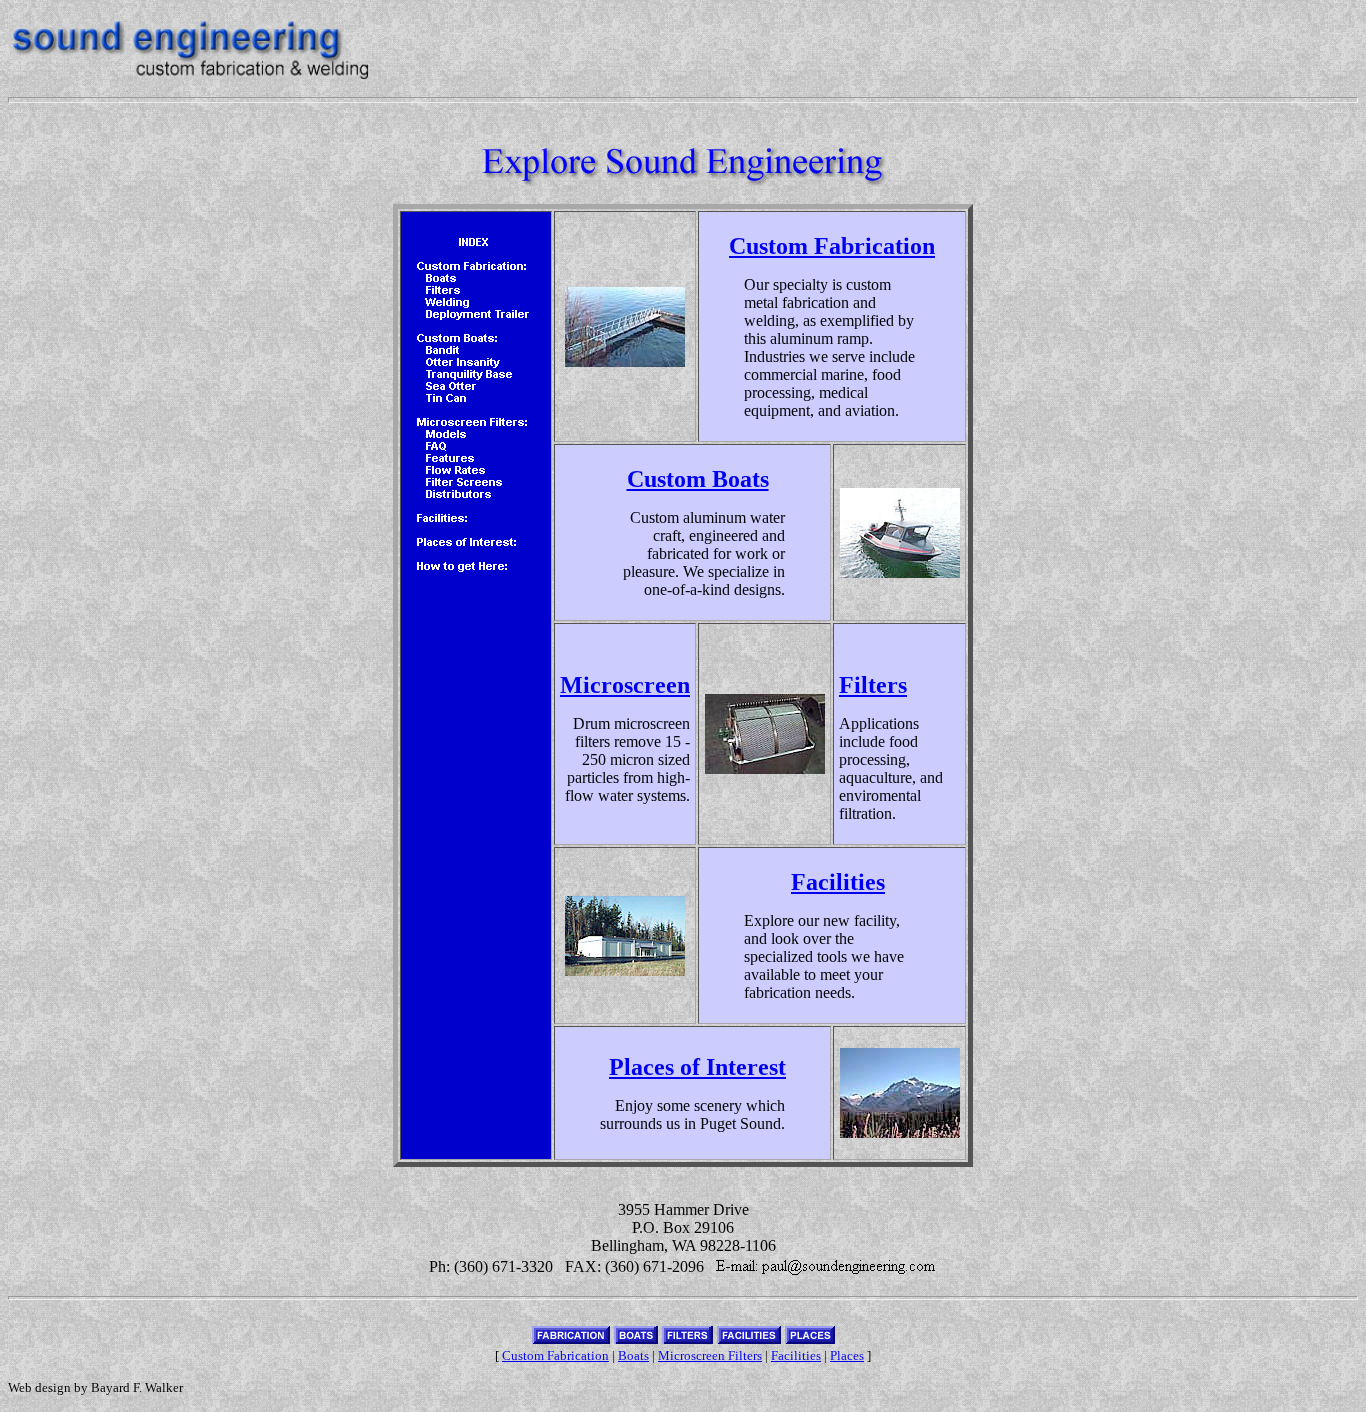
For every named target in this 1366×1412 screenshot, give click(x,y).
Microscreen (625, 685)
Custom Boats (698, 479)
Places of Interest (697, 1067)
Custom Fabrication (832, 246)
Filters (873, 685)
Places (847, 1355)
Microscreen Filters (710, 1355)
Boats (633, 1355)
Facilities (838, 882)
